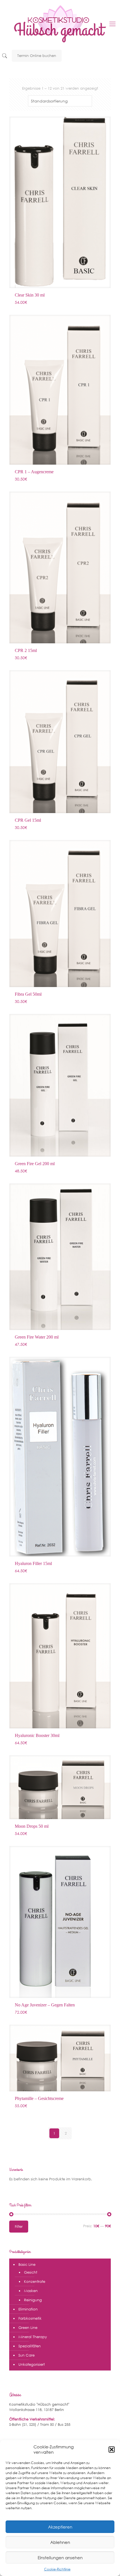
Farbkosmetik (30, 2318)
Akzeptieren (60, 2527)
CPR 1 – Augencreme (34, 472)
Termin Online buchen (37, 56)
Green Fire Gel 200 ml (35, 1164)
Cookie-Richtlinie (57, 2569)
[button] (112, 2450)
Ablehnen (60, 2542)
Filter (19, 2227)
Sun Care (27, 2355)
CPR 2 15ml (26, 650)
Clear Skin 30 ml (30, 295)
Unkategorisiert (32, 2364)
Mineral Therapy (33, 2337)
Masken (31, 2291)
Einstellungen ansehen (60, 2558)
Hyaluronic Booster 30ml (37, 1735)
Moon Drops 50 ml (32, 1826)
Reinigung (33, 2300)
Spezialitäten (30, 2346)
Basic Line (27, 2265)
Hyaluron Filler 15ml (33, 1563)
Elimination (28, 2309)
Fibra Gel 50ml (28, 994)
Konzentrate (35, 2282)
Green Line (28, 2328)
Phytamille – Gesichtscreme (39, 2098)
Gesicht (31, 2272)
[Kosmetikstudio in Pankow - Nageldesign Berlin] (60, 24)
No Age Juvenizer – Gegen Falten (45, 2005)
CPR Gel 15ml (28, 820)
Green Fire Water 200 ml (37, 1337)
